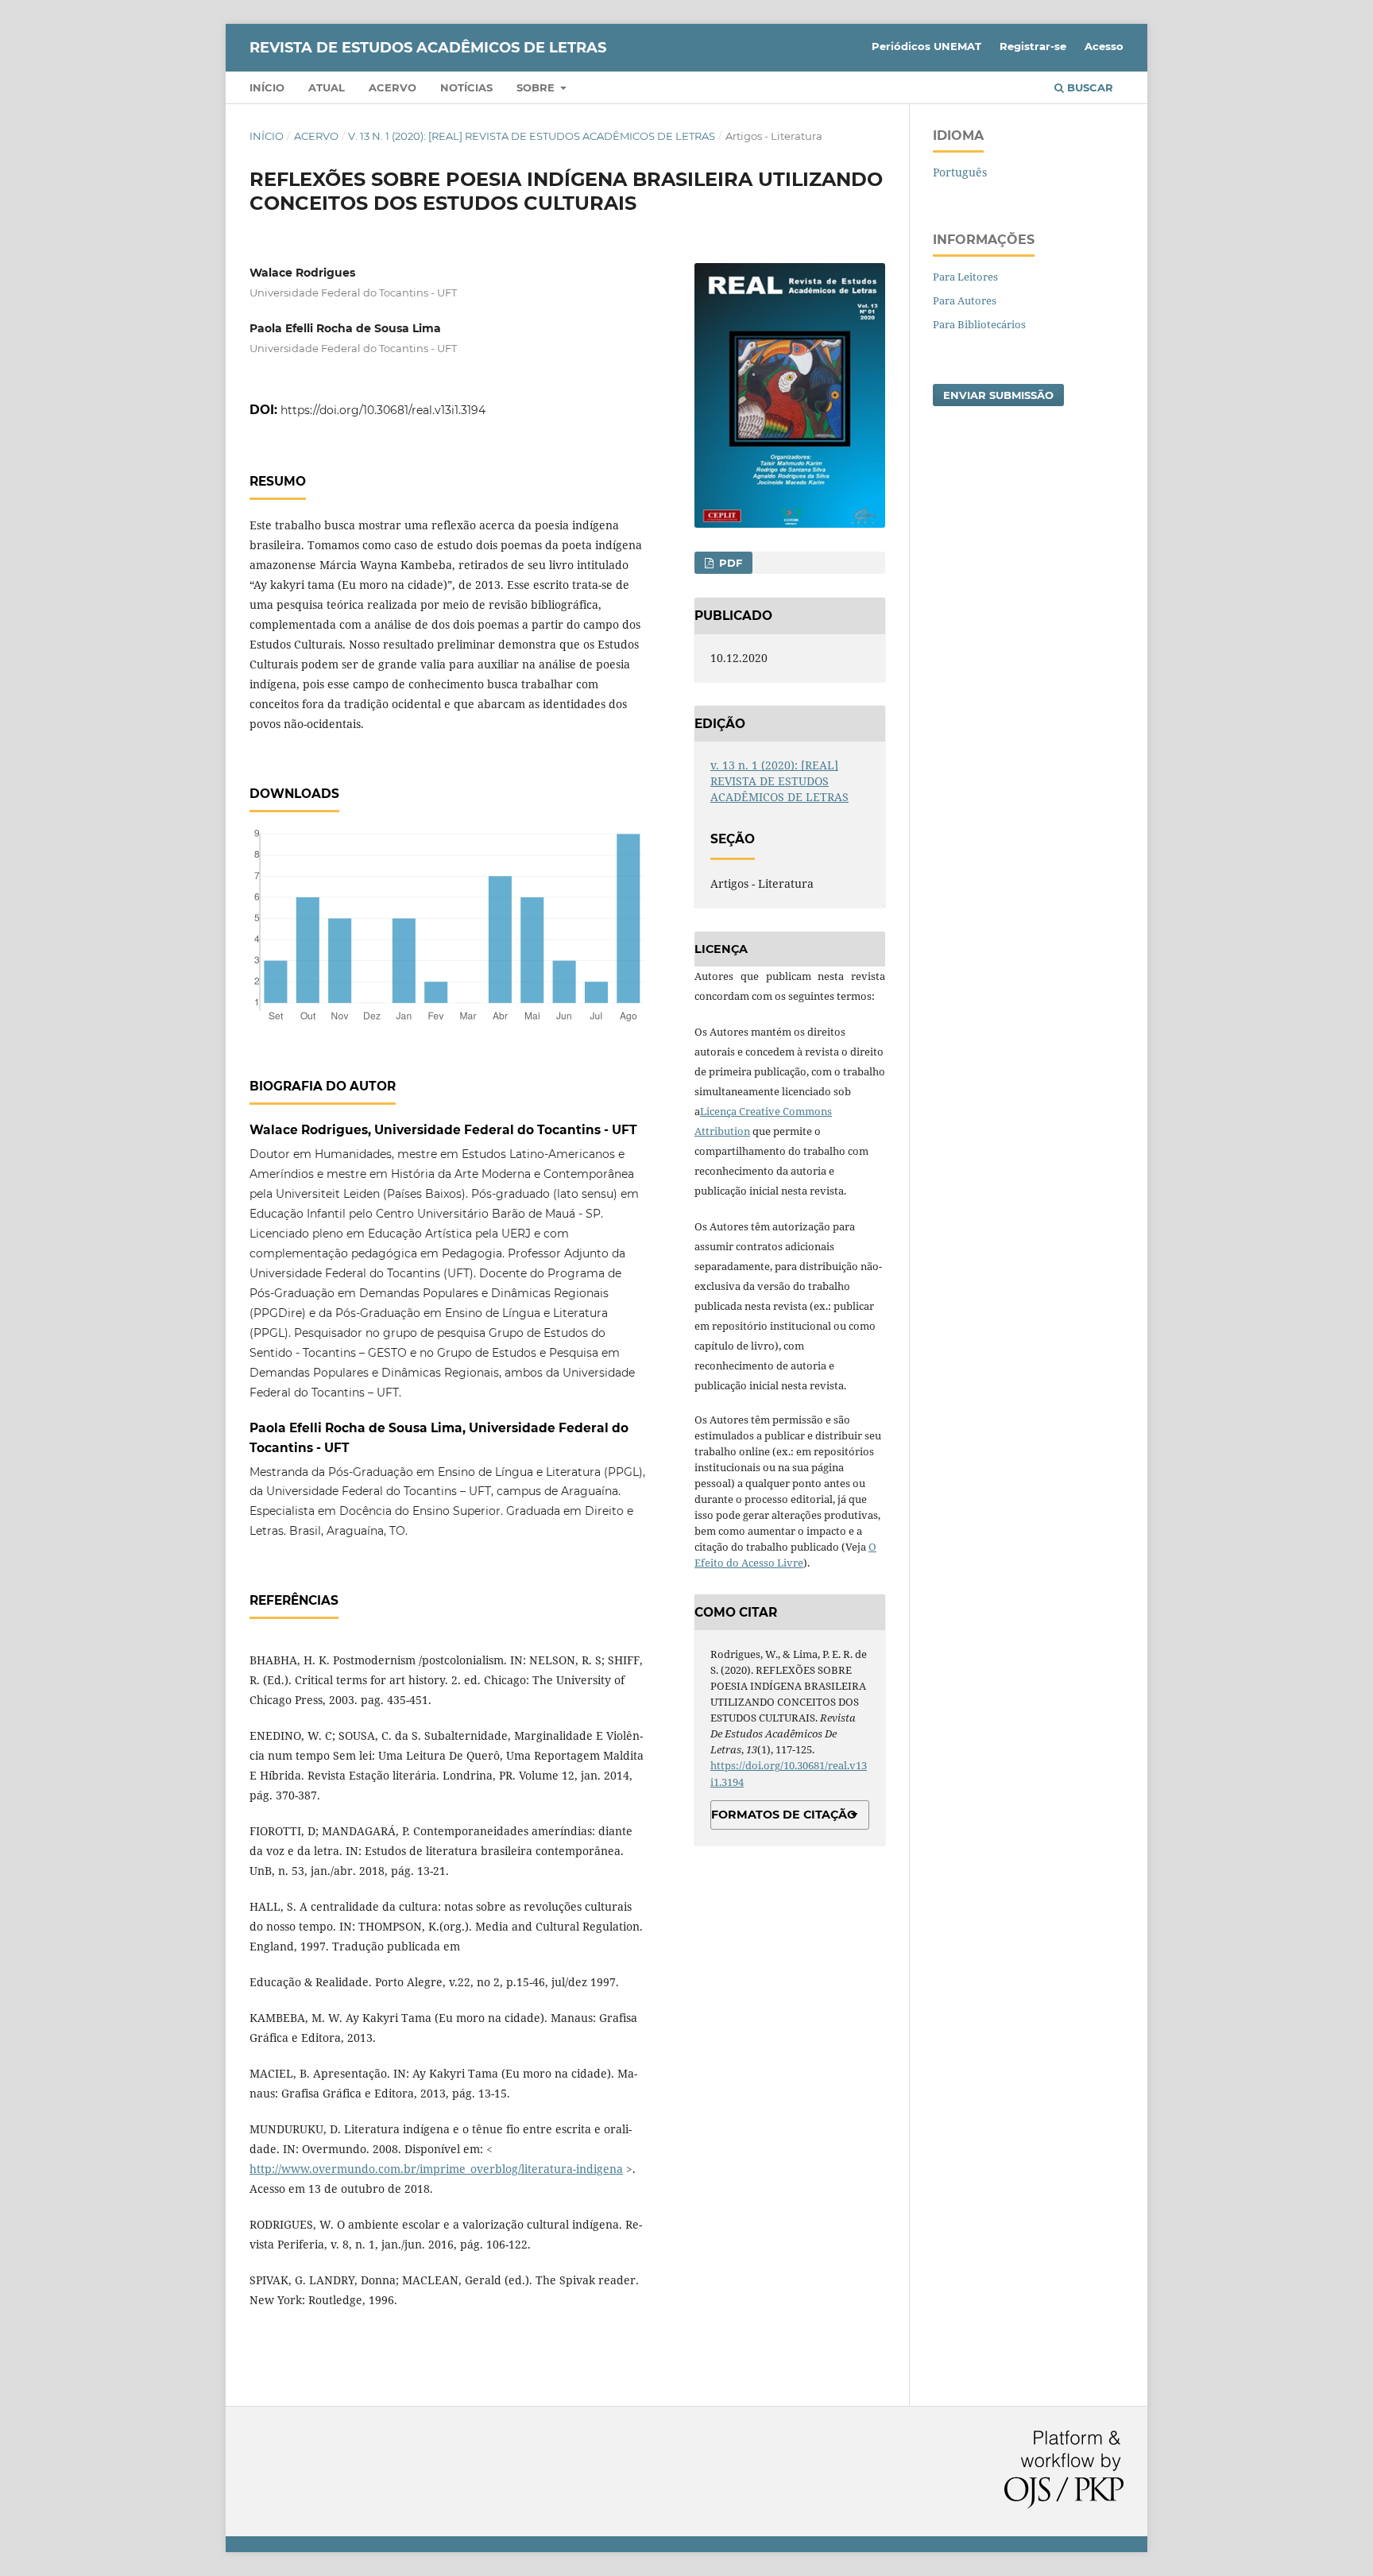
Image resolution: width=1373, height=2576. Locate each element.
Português (960, 172)
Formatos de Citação (784, 1815)
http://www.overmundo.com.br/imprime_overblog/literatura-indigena (436, 2169)
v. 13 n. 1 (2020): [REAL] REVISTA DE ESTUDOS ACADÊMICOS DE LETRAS (532, 136)
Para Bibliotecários (979, 324)
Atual (327, 87)
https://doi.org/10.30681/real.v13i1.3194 (383, 410)
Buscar (1089, 87)
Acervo (393, 87)
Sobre (537, 87)
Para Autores (965, 300)
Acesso (1104, 46)
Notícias (466, 87)
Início (267, 87)
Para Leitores (965, 277)
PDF (729, 563)
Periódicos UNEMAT (926, 46)
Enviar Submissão (998, 395)
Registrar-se (1033, 46)
